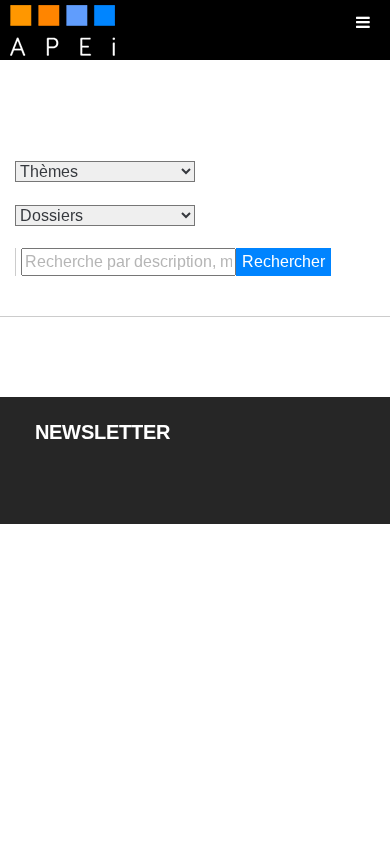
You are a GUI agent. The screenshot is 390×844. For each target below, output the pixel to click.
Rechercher (283, 261)
